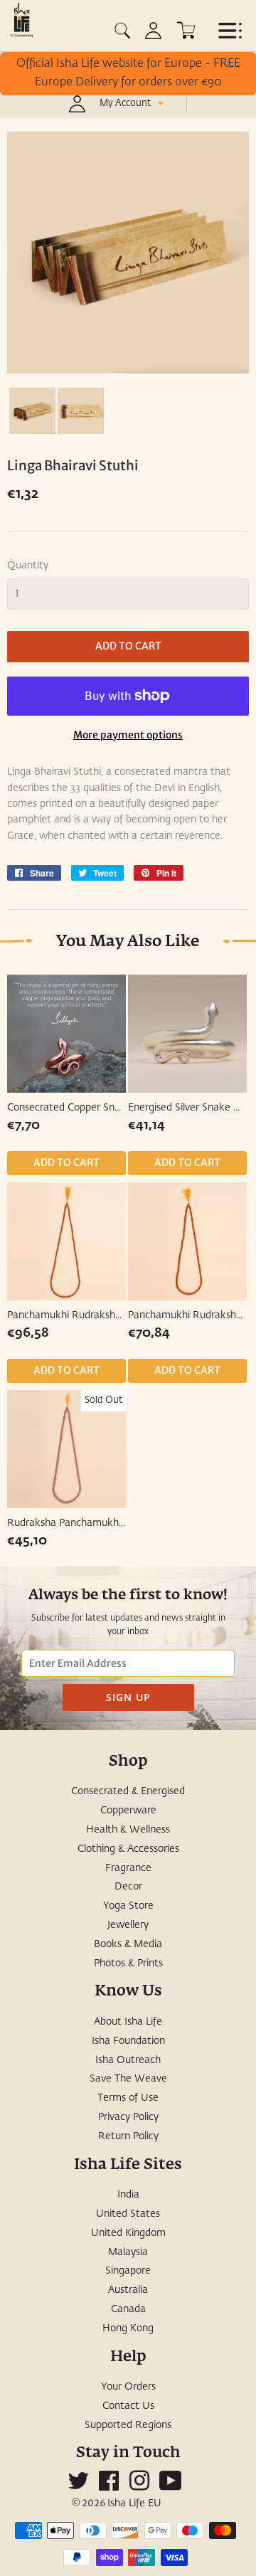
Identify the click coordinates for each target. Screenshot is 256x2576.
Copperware (128, 1811)
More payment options (128, 735)
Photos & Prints (128, 1963)
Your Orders (128, 2387)
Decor (128, 1887)
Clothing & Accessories (128, 1849)
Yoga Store (128, 1906)
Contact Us (128, 2406)
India (128, 2195)
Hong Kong (128, 2328)
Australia (128, 2290)
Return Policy (128, 2136)
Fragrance (128, 1868)
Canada (128, 2309)
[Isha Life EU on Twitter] (78, 2486)
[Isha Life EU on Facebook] (109, 2486)
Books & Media (128, 1944)
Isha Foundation (128, 2041)
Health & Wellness (128, 1830)
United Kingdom (128, 2233)
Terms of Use (128, 2098)
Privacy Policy (128, 2117)
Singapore (128, 2271)
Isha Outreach (128, 2060)
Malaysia (128, 2252)
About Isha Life (128, 2022)
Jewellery (128, 1925)
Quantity (28, 566)
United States (128, 2214)
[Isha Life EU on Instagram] (139, 2486)
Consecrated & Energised (128, 1791)
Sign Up (128, 1697)
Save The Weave (128, 2079)
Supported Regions (128, 2425)
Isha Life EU (134, 2503)
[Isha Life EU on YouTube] (171, 2486)
